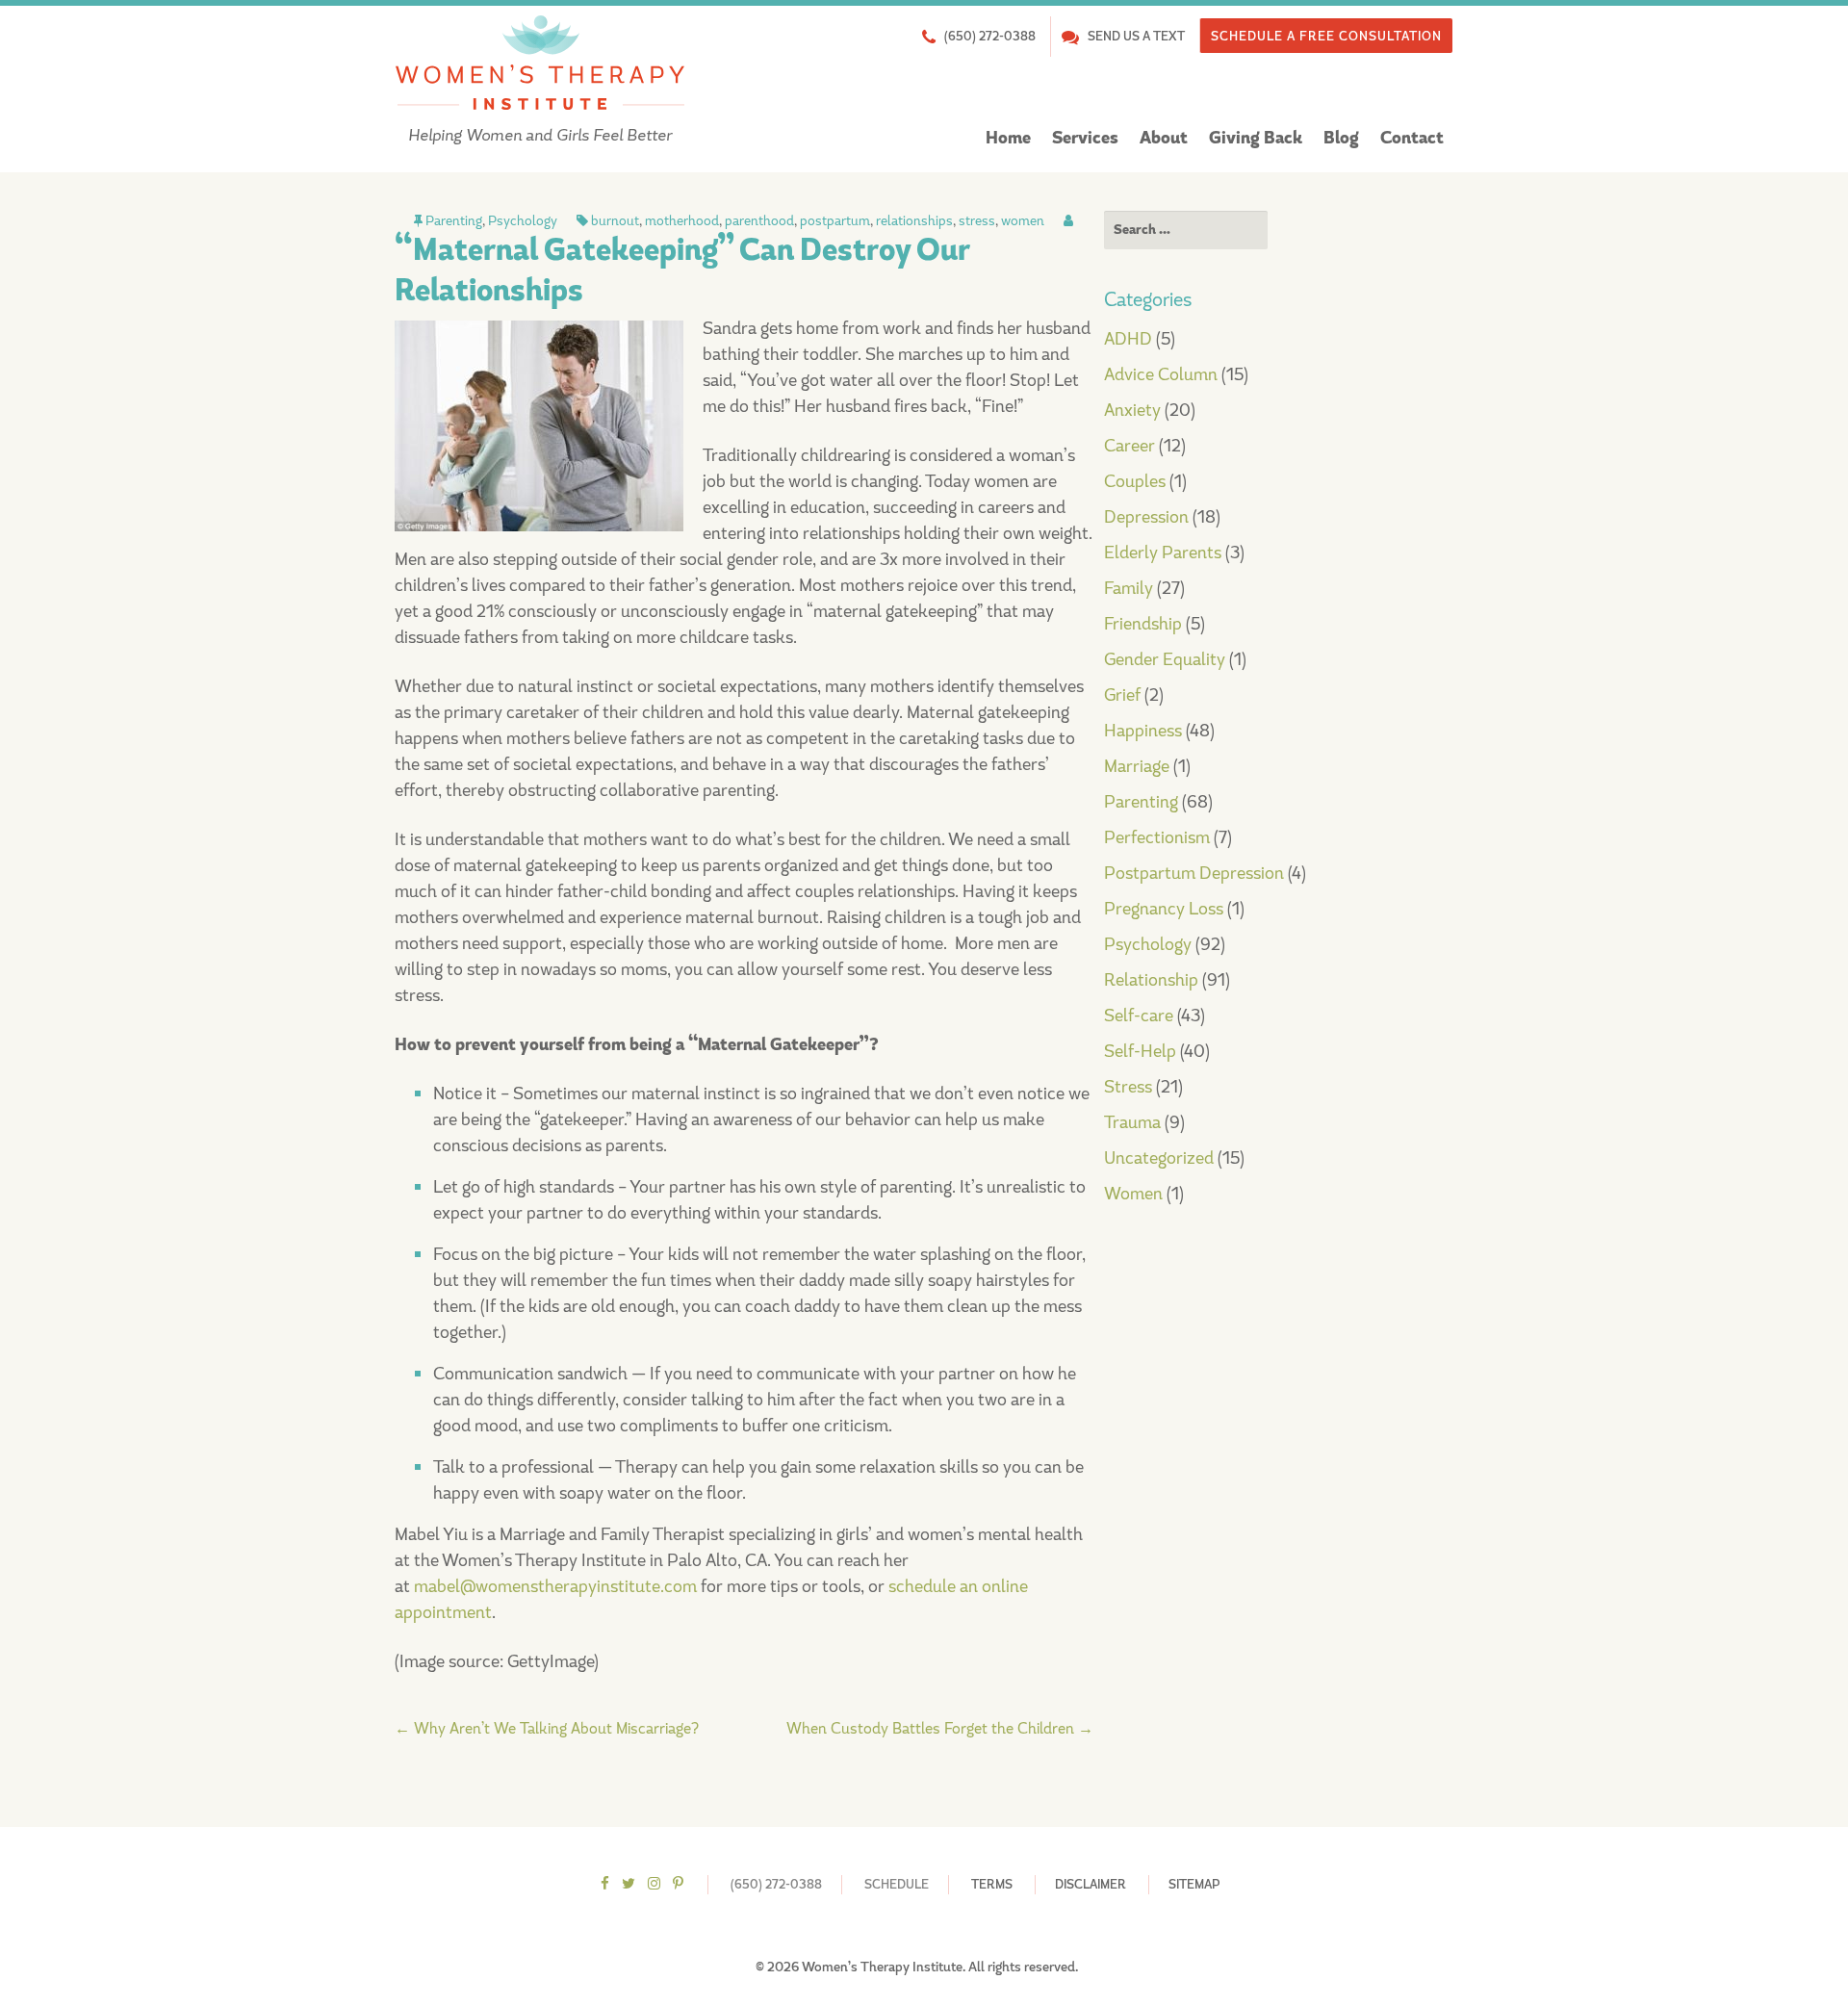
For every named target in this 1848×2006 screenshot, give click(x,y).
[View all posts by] (1068, 220)
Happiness (1143, 731)
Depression (1146, 517)
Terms (992, 1884)
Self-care (1139, 1016)
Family (1129, 588)
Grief (1122, 695)
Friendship (1143, 624)
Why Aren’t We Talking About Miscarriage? (547, 1728)
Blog (1341, 138)
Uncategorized (1159, 1158)
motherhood (682, 220)
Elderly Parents (1163, 553)
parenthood (759, 220)
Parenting (454, 220)
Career (1129, 446)
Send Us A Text (1136, 36)
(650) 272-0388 (990, 36)
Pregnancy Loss (1164, 909)
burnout (615, 220)
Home (1008, 138)
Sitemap (1194, 1884)
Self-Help (1140, 1051)
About (1164, 138)
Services (1085, 138)
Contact (1412, 138)
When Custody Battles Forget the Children (940, 1728)
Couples (1135, 481)
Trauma (1132, 1122)
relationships (914, 220)
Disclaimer (1091, 1884)
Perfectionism (1157, 837)
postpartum (835, 220)
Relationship (1151, 980)
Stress (1128, 1087)
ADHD (1128, 339)
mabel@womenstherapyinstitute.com (555, 1586)
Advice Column (1161, 374)
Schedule (897, 1884)
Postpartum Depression (1194, 873)
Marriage (1137, 766)
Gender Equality (1165, 659)
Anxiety (1132, 410)
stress (977, 220)
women (1023, 220)
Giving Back (1256, 138)
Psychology (523, 220)
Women (1133, 1194)
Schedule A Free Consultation (1326, 36)
